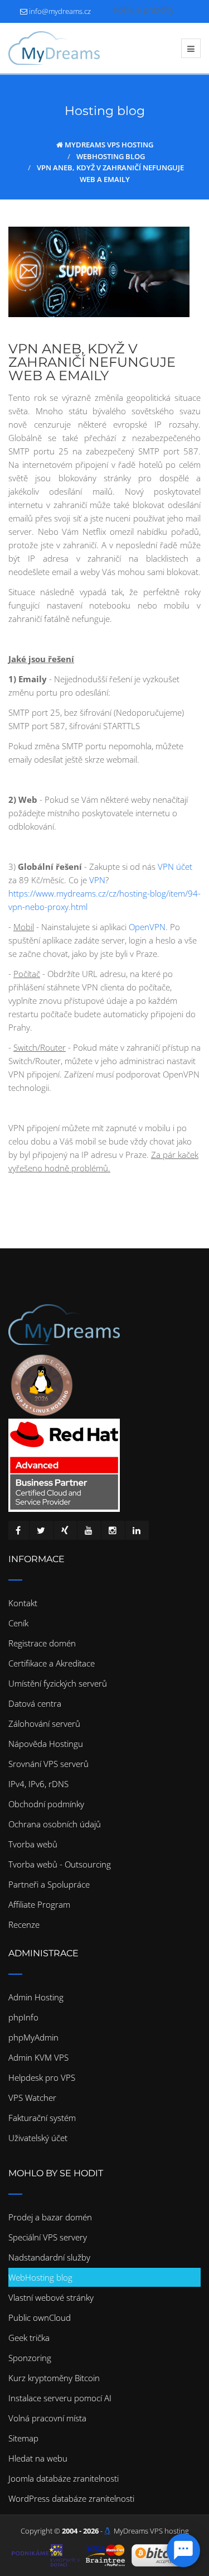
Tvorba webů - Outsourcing (60, 1864)
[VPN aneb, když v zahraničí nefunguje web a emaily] (99, 272)
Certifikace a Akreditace (52, 1663)
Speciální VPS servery (48, 2237)
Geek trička (29, 2338)
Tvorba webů (33, 1844)
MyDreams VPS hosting (151, 2531)
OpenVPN (147, 927)
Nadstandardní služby (49, 2257)
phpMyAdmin (33, 2037)
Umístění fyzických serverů (58, 1683)
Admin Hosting (36, 1997)
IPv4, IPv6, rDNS (38, 1784)
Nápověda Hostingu (46, 1744)
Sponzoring (30, 2358)
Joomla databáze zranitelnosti (64, 2478)
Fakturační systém (42, 2118)
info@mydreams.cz (60, 11)
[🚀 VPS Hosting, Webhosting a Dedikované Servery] (54, 48)
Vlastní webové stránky (51, 2297)
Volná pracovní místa (47, 2418)
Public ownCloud (40, 2318)
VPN (97, 880)
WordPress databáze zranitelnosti (71, 2498)
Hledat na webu (38, 2458)
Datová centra (35, 1703)
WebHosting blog (40, 2277)
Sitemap (23, 2438)
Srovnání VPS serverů (48, 1764)
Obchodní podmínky (46, 1804)
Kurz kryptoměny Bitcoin (54, 2378)
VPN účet (175, 866)
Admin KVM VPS (38, 2057)
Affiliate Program (39, 1904)
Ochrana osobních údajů (55, 1824)
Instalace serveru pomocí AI (60, 2398)
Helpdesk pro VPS (42, 2077)
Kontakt (23, 1603)
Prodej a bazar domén (50, 2217)
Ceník (18, 1623)
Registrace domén (42, 1643)
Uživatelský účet (38, 2138)
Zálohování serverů (44, 1723)
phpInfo (23, 2017)
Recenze (24, 1924)
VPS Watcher (32, 2098)
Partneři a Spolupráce (49, 1884)
